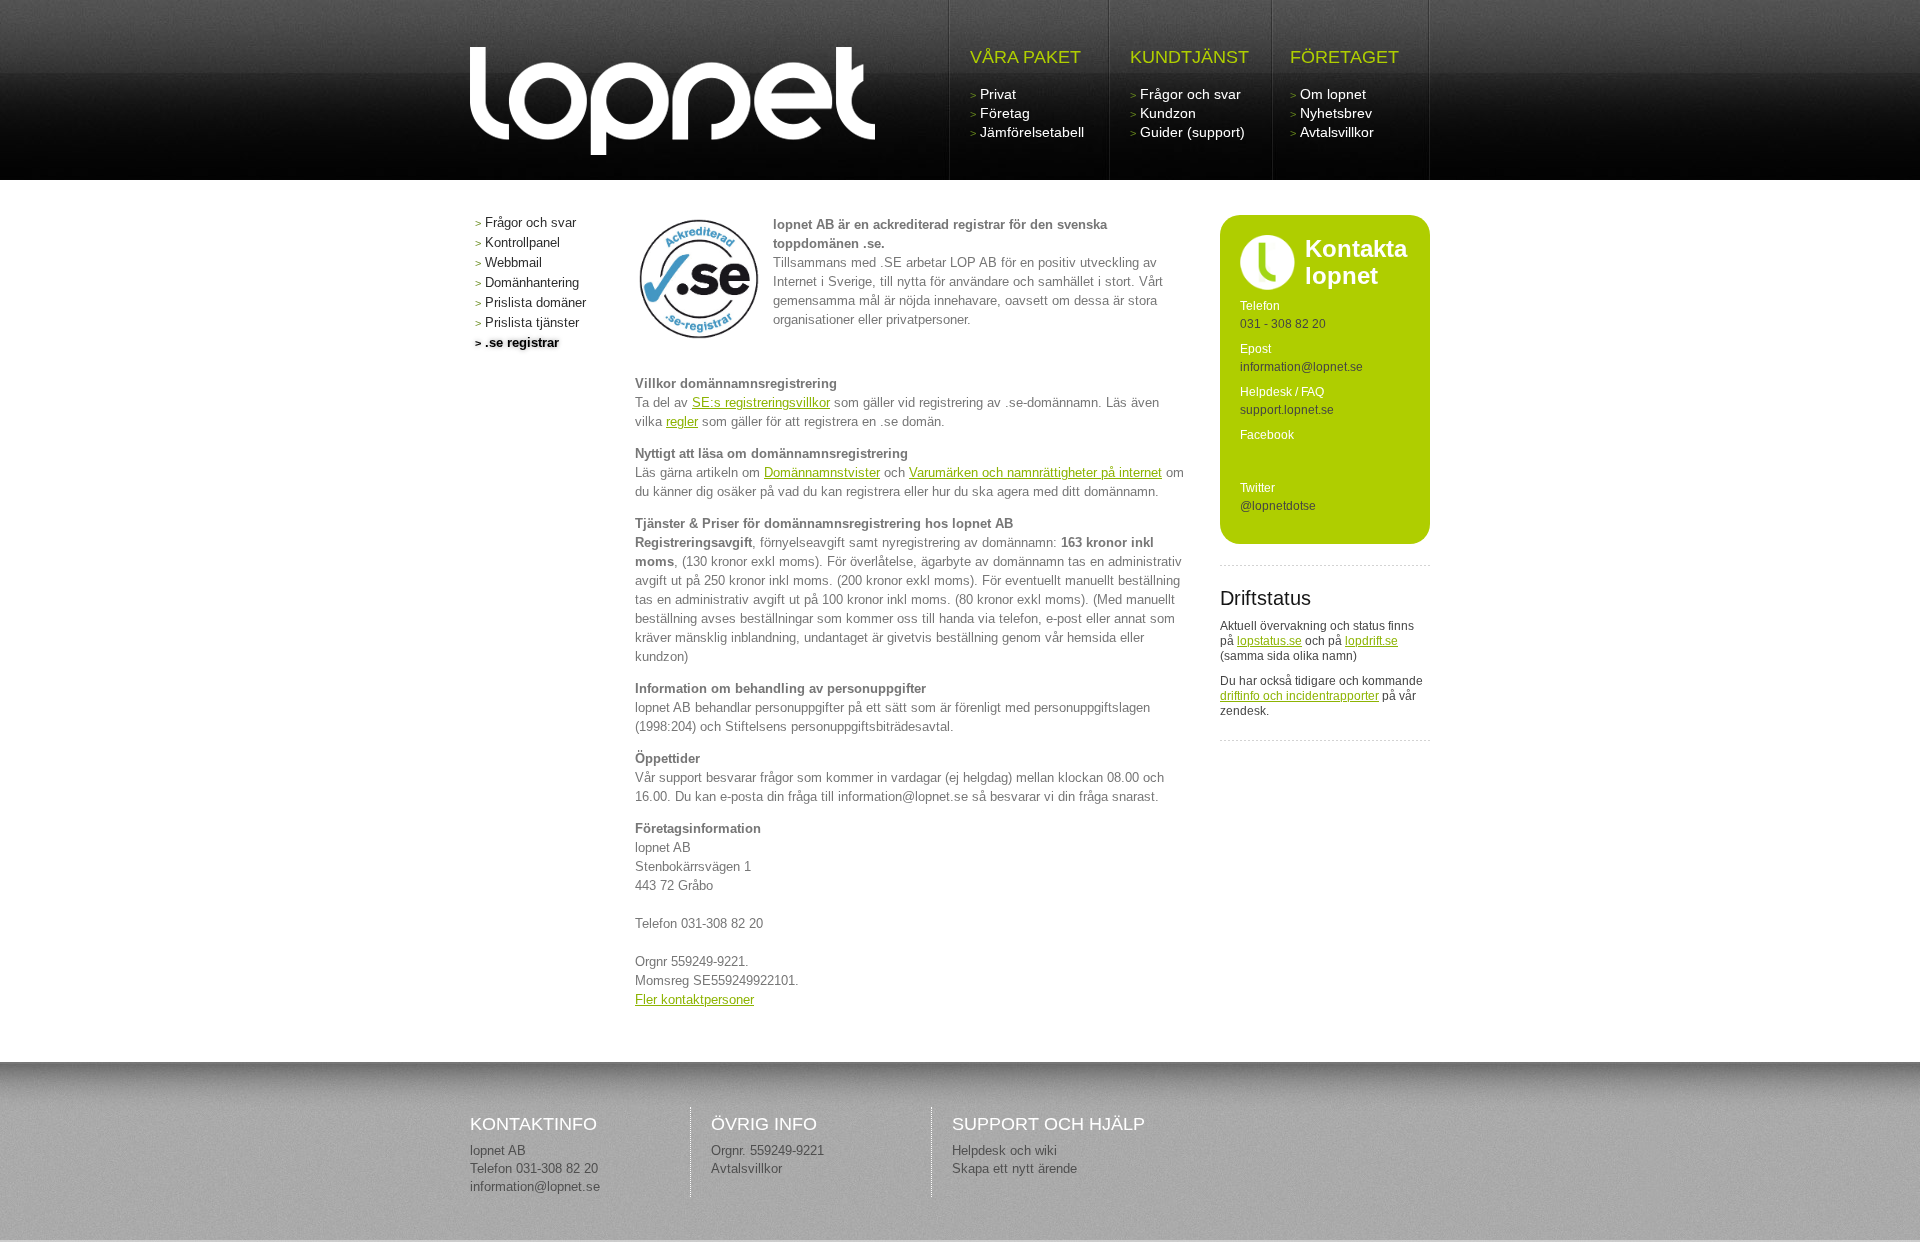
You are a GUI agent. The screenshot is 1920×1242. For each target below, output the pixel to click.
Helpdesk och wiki (1004, 1150)
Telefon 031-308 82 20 (534, 1168)
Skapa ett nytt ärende (1014, 1168)
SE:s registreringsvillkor (761, 402)
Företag (1005, 113)
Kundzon (1168, 113)
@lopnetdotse (1278, 506)
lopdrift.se (1371, 641)
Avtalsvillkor (1337, 132)
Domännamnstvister (822, 472)
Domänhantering (532, 282)
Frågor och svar (1190, 94)
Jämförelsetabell (1032, 132)
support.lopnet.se (1287, 410)
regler (682, 421)
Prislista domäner (535, 302)
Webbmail (513, 262)
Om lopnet (1333, 94)
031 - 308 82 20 (1283, 324)
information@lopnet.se (535, 1186)
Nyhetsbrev (1336, 113)
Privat (998, 94)
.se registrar (522, 342)
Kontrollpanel (522, 242)
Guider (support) (1192, 132)
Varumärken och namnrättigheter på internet (1035, 472)
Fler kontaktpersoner (694, 999)
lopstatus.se (1269, 641)
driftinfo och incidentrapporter (1299, 696)
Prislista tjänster (532, 322)
